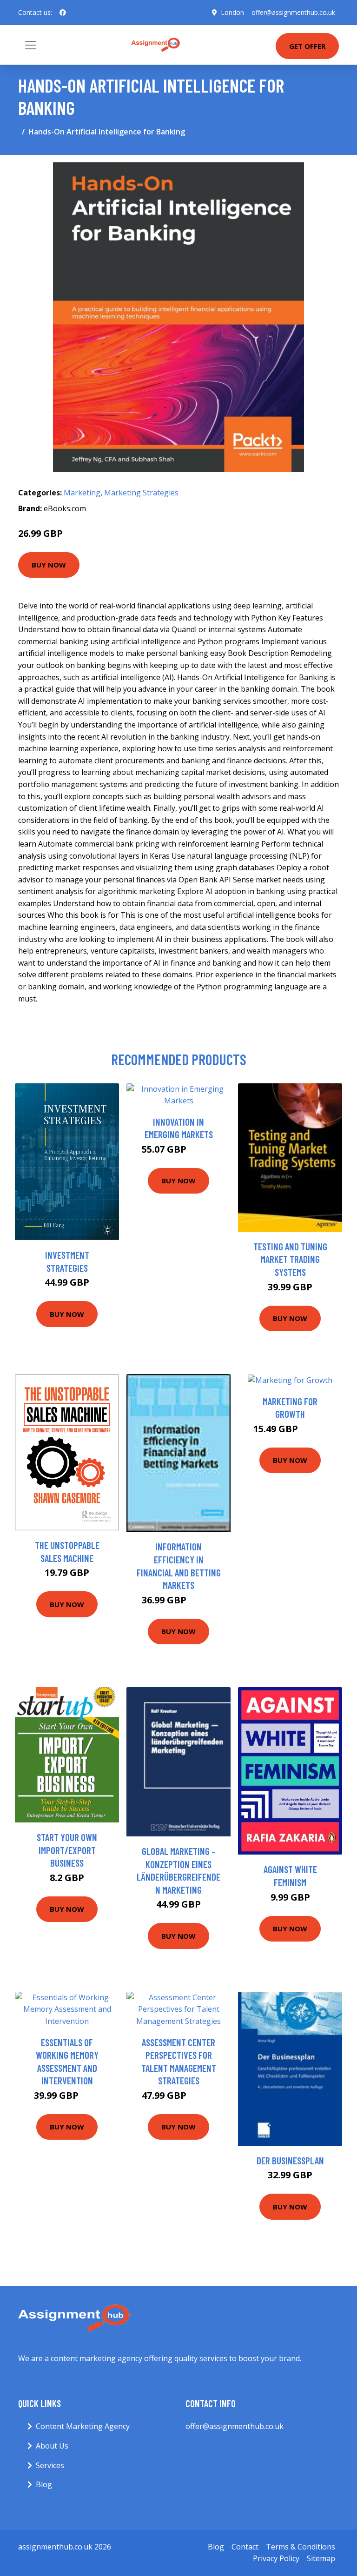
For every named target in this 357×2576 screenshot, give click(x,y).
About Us (52, 2446)
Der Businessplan (290, 2160)
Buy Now (49, 565)
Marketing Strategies (141, 493)
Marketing (82, 493)
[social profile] (63, 13)
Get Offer (307, 46)
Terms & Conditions (301, 2547)
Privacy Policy (276, 2558)
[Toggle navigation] (31, 45)
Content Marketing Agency (83, 2426)
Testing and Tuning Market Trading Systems (290, 1259)
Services (50, 2465)
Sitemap (321, 2558)
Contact (245, 2547)
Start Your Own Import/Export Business (67, 1850)
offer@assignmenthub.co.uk (293, 12)
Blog (44, 2484)
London (232, 12)
